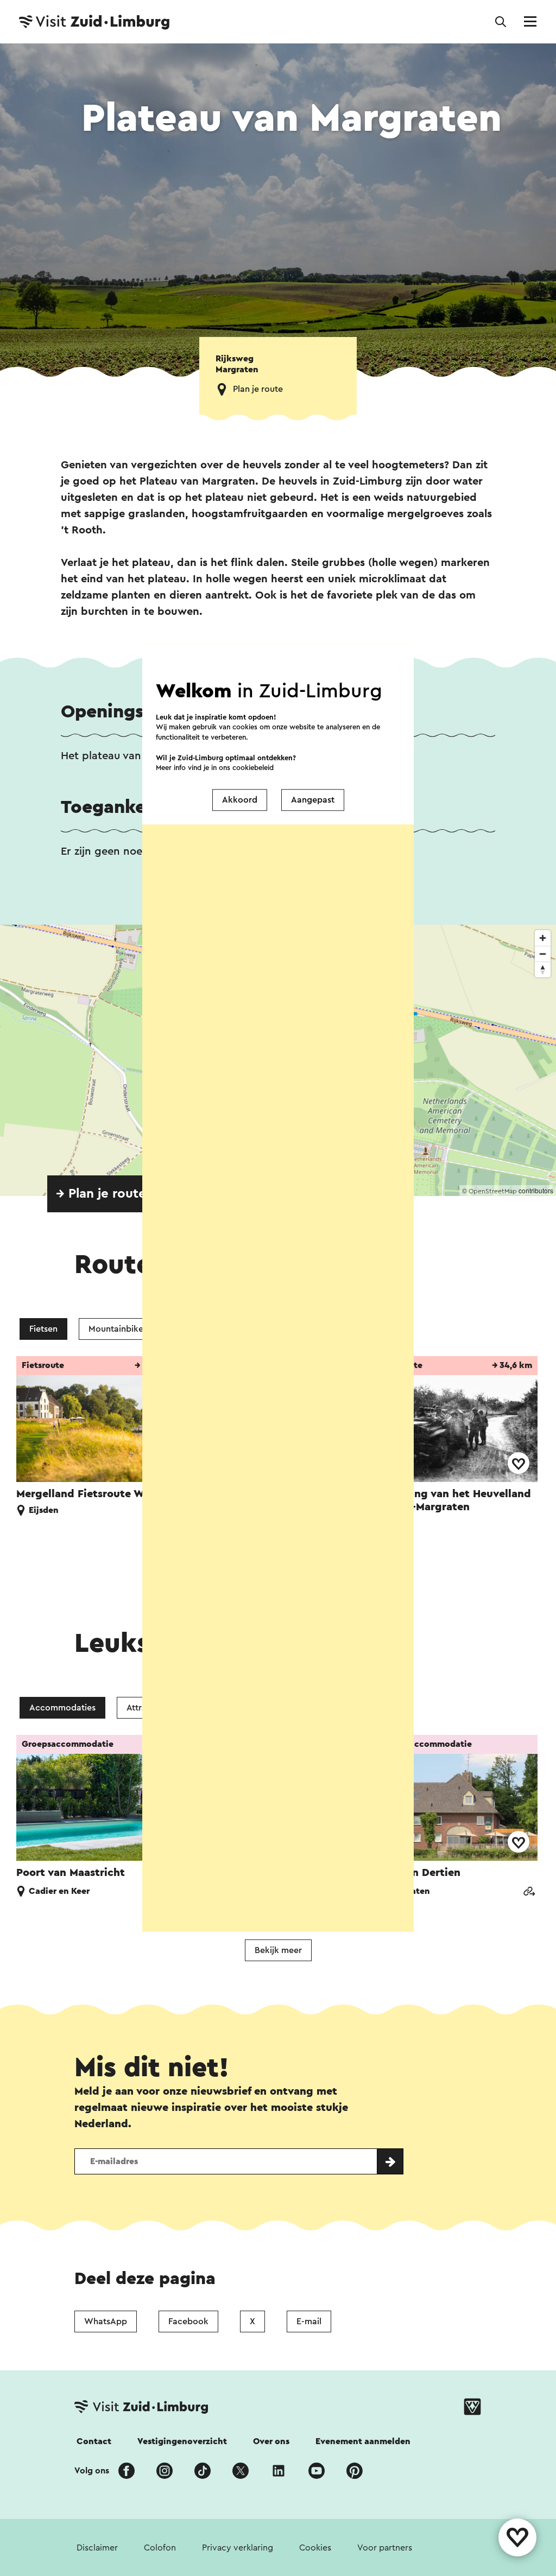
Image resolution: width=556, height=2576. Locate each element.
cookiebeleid (253, 768)
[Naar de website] (529, 1893)
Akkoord (240, 800)
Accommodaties (62, 1708)
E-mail (309, 2321)
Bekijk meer (278, 1950)
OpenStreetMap (493, 1191)
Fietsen (43, 1329)
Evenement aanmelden (363, 2441)
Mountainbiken (118, 1329)
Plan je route (258, 389)
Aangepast (313, 800)
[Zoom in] (543, 938)
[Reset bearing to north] (543, 969)
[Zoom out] (543, 954)
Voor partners (385, 2548)
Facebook (188, 2321)
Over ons (271, 2441)
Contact (94, 2441)
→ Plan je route (101, 1194)
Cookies (315, 2548)
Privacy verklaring (238, 2548)
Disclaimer (97, 2548)
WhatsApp (106, 2321)
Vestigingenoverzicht (182, 2441)
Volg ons (92, 2471)
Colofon (160, 2548)
